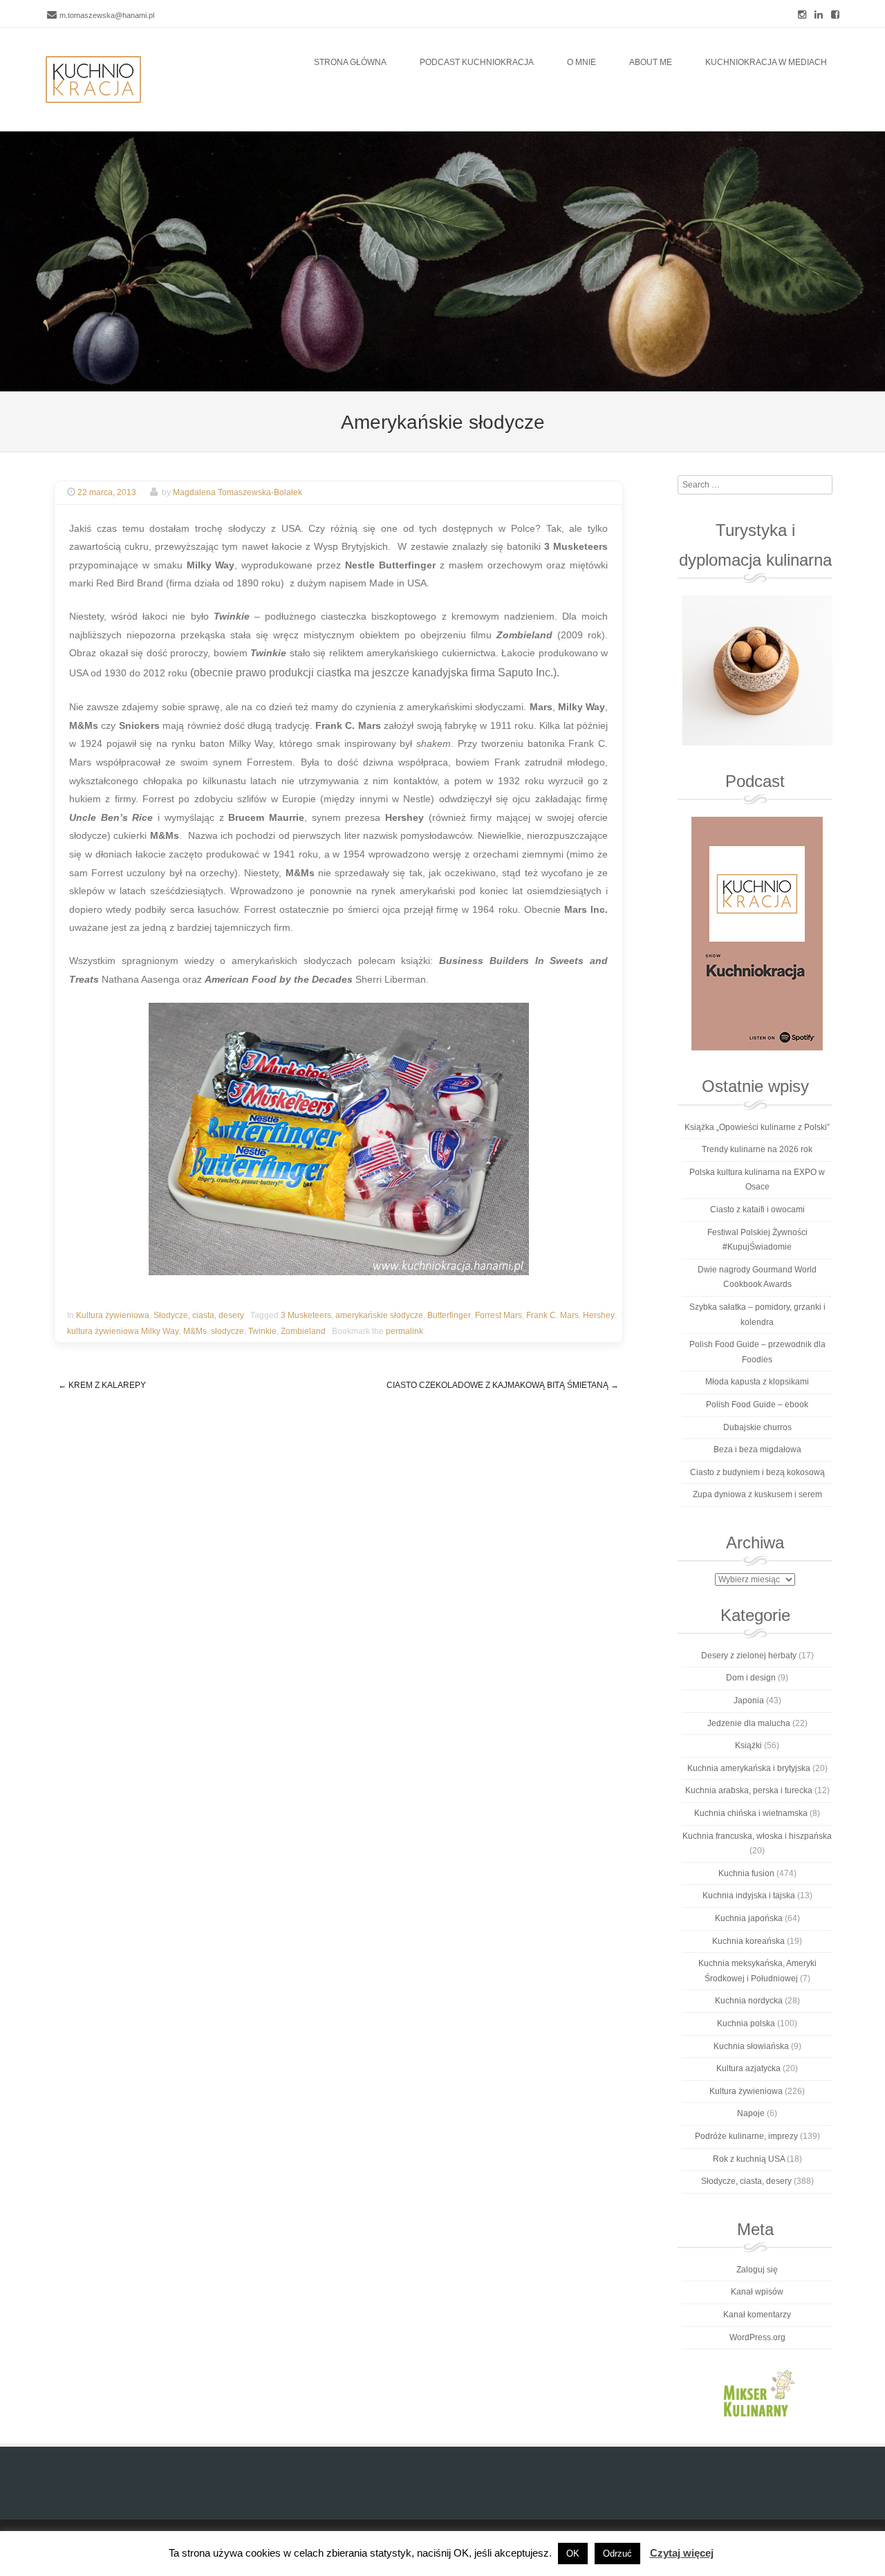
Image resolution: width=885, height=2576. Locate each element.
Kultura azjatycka (748, 2068)
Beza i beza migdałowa (757, 1449)
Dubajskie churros (757, 1427)
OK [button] (573, 2554)
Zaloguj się (757, 2270)
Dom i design (751, 1678)
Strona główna (350, 62)
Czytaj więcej (682, 2553)
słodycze (227, 1331)
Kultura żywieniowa (113, 1315)
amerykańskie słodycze (379, 1315)
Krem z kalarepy (102, 1385)
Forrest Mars (499, 1315)
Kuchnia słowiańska (751, 2046)
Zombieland (303, 1331)
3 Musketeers (306, 1315)
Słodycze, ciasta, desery (199, 1315)
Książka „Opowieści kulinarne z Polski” (757, 1127)
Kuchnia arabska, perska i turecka (749, 1790)
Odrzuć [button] (617, 2554)
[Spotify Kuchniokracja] (757, 934)
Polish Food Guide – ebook (757, 1405)
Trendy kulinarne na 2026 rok (757, 1149)
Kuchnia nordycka (749, 2001)
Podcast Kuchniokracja (477, 62)
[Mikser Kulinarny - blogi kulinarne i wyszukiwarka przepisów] (757, 2393)
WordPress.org (757, 2337)
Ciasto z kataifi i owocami (757, 1210)
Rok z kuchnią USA (749, 2159)
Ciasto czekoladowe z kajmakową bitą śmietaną (503, 1385)
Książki (748, 1745)
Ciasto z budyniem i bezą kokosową (757, 1472)
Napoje (751, 2113)
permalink (404, 1331)
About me (651, 62)
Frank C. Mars (552, 1315)
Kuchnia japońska (749, 1918)
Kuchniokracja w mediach (766, 62)
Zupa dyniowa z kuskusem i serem (757, 1494)
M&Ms (195, 1331)
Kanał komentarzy (757, 2315)
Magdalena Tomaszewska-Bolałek (237, 492)
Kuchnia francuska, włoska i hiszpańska (757, 1836)
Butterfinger (449, 1315)
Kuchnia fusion (746, 1873)
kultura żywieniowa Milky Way (123, 1331)
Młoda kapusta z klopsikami (757, 1382)
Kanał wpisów (757, 2292)
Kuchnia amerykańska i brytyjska (749, 1768)
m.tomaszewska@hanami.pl (107, 15)
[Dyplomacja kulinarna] (757, 670)
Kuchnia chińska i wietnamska (751, 1813)
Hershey (599, 1315)
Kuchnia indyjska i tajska (749, 1896)
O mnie (581, 62)
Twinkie (262, 1331)
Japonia (749, 1701)
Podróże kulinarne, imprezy (746, 2136)
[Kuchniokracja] (93, 80)
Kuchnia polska (746, 2023)
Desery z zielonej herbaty (749, 1656)
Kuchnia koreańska (748, 1941)
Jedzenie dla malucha (749, 1723)
